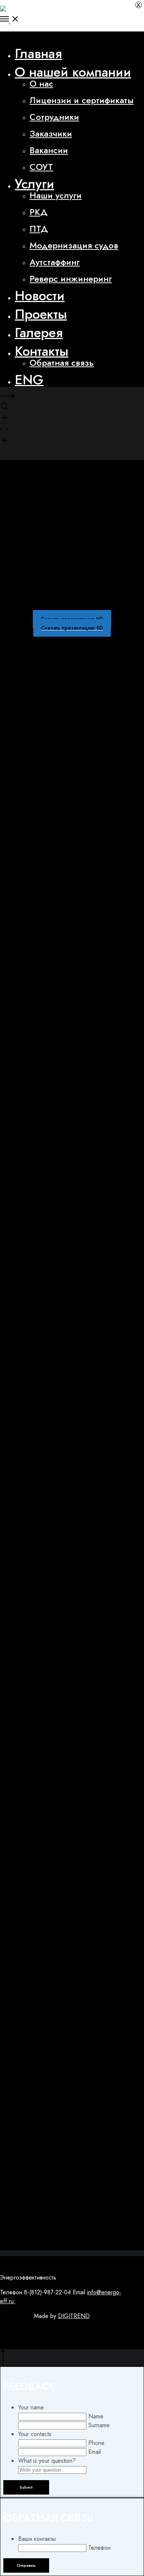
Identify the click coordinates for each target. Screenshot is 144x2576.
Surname (99, 2425)
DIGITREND (74, 2316)
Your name (31, 2407)
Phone (96, 2443)
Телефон (99, 2548)
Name (96, 2416)
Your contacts (35, 2434)
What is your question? (47, 2461)
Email (95, 2452)
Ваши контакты (37, 2539)
